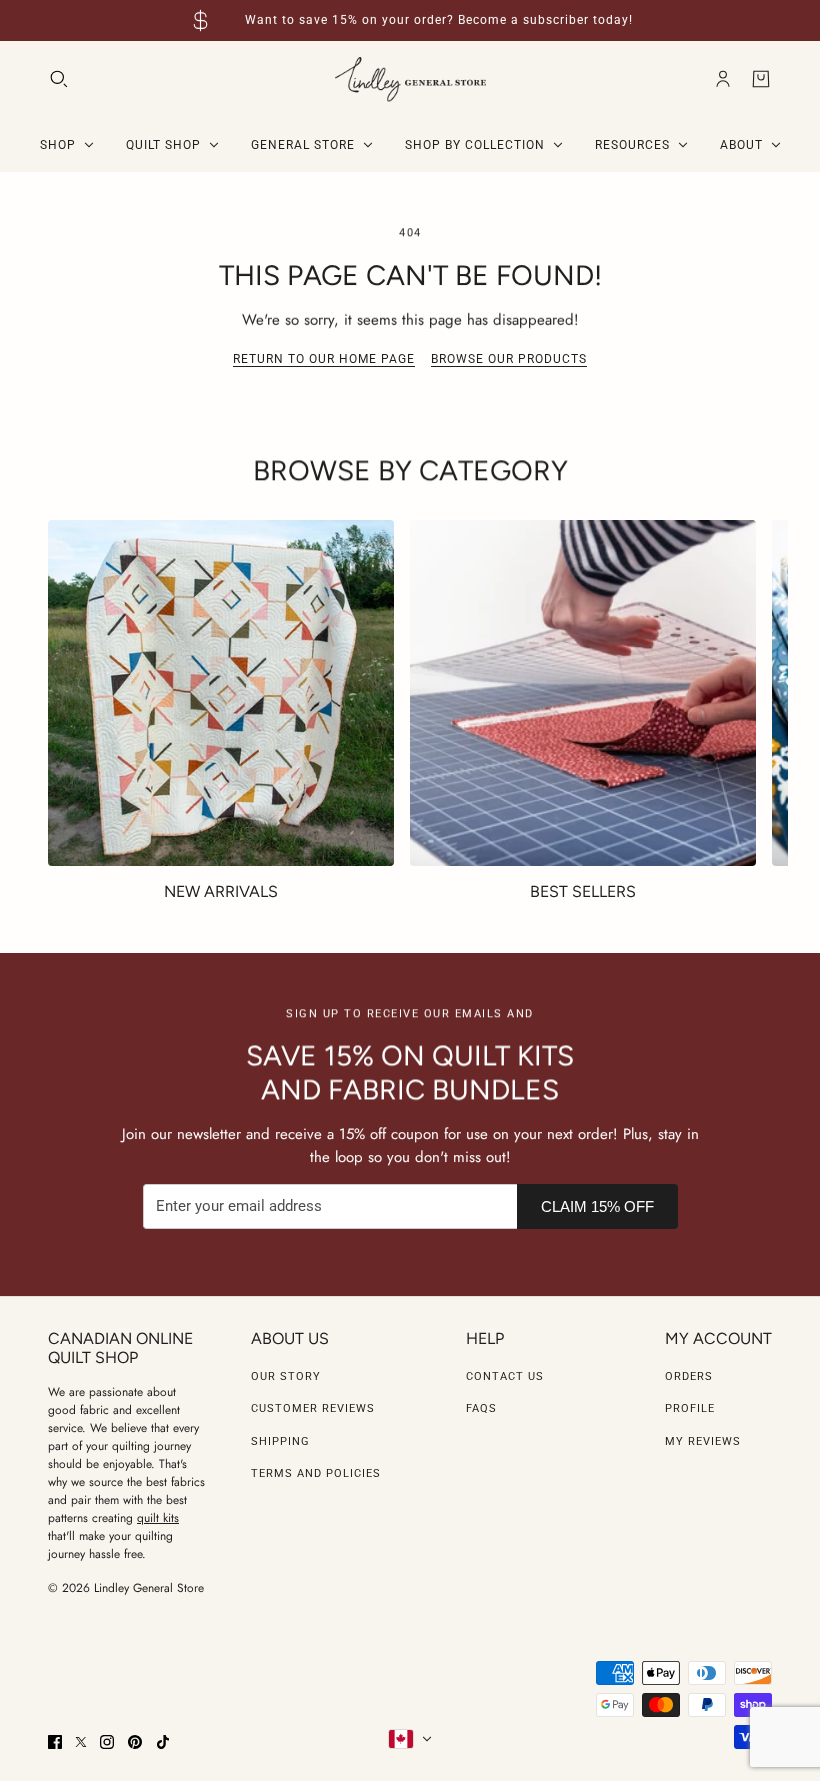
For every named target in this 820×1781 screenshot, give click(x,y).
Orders (689, 1376)
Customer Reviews (313, 1408)
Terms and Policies (316, 1473)
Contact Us (505, 1376)
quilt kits (158, 1518)
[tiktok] (163, 1742)
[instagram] (107, 1742)
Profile (690, 1408)
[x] (81, 1742)
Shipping (280, 1441)
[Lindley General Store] (410, 79)
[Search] (59, 79)
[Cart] (761, 79)
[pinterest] (135, 1742)
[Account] (723, 79)
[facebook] (55, 1742)
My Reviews (703, 1441)
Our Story (286, 1376)
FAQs (481, 1408)
